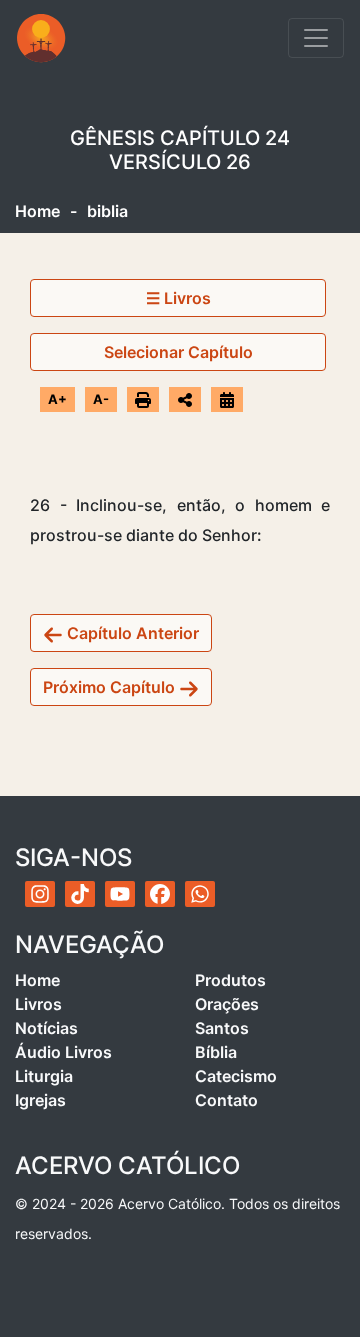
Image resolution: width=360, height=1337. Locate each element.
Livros (38, 1004)
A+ (57, 399)
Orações (227, 1004)
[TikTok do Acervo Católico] (80, 894)
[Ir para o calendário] (227, 399)
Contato (226, 1100)
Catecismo (236, 1076)
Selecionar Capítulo (178, 352)
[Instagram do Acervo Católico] (40, 894)
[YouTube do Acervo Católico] (120, 894)
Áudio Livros (63, 1052)
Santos (222, 1028)
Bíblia (216, 1052)
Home (37, 211)
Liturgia (44, 1076)
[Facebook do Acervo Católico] (160, 894)
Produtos (230, 980)
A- (101, 399)
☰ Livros (178, 298)
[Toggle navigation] (316, 38)
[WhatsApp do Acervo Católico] (200, 894)
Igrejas (40, 1100)
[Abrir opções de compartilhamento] (185, 400)
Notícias (46, 1028)
